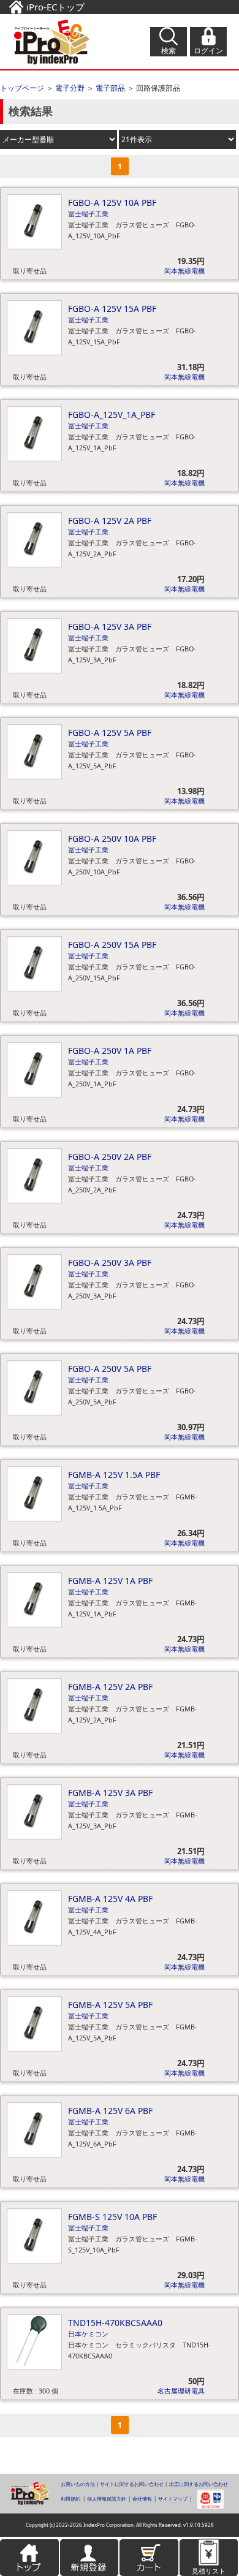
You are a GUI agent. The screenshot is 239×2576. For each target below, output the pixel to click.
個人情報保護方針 (107, 2499)
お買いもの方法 (78, 2484)
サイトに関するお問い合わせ (132, 2484)
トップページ (22, 88)
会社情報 (142, 2499)
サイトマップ (173, 2499)
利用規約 (70, 2499)
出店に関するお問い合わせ (199, 2484)
